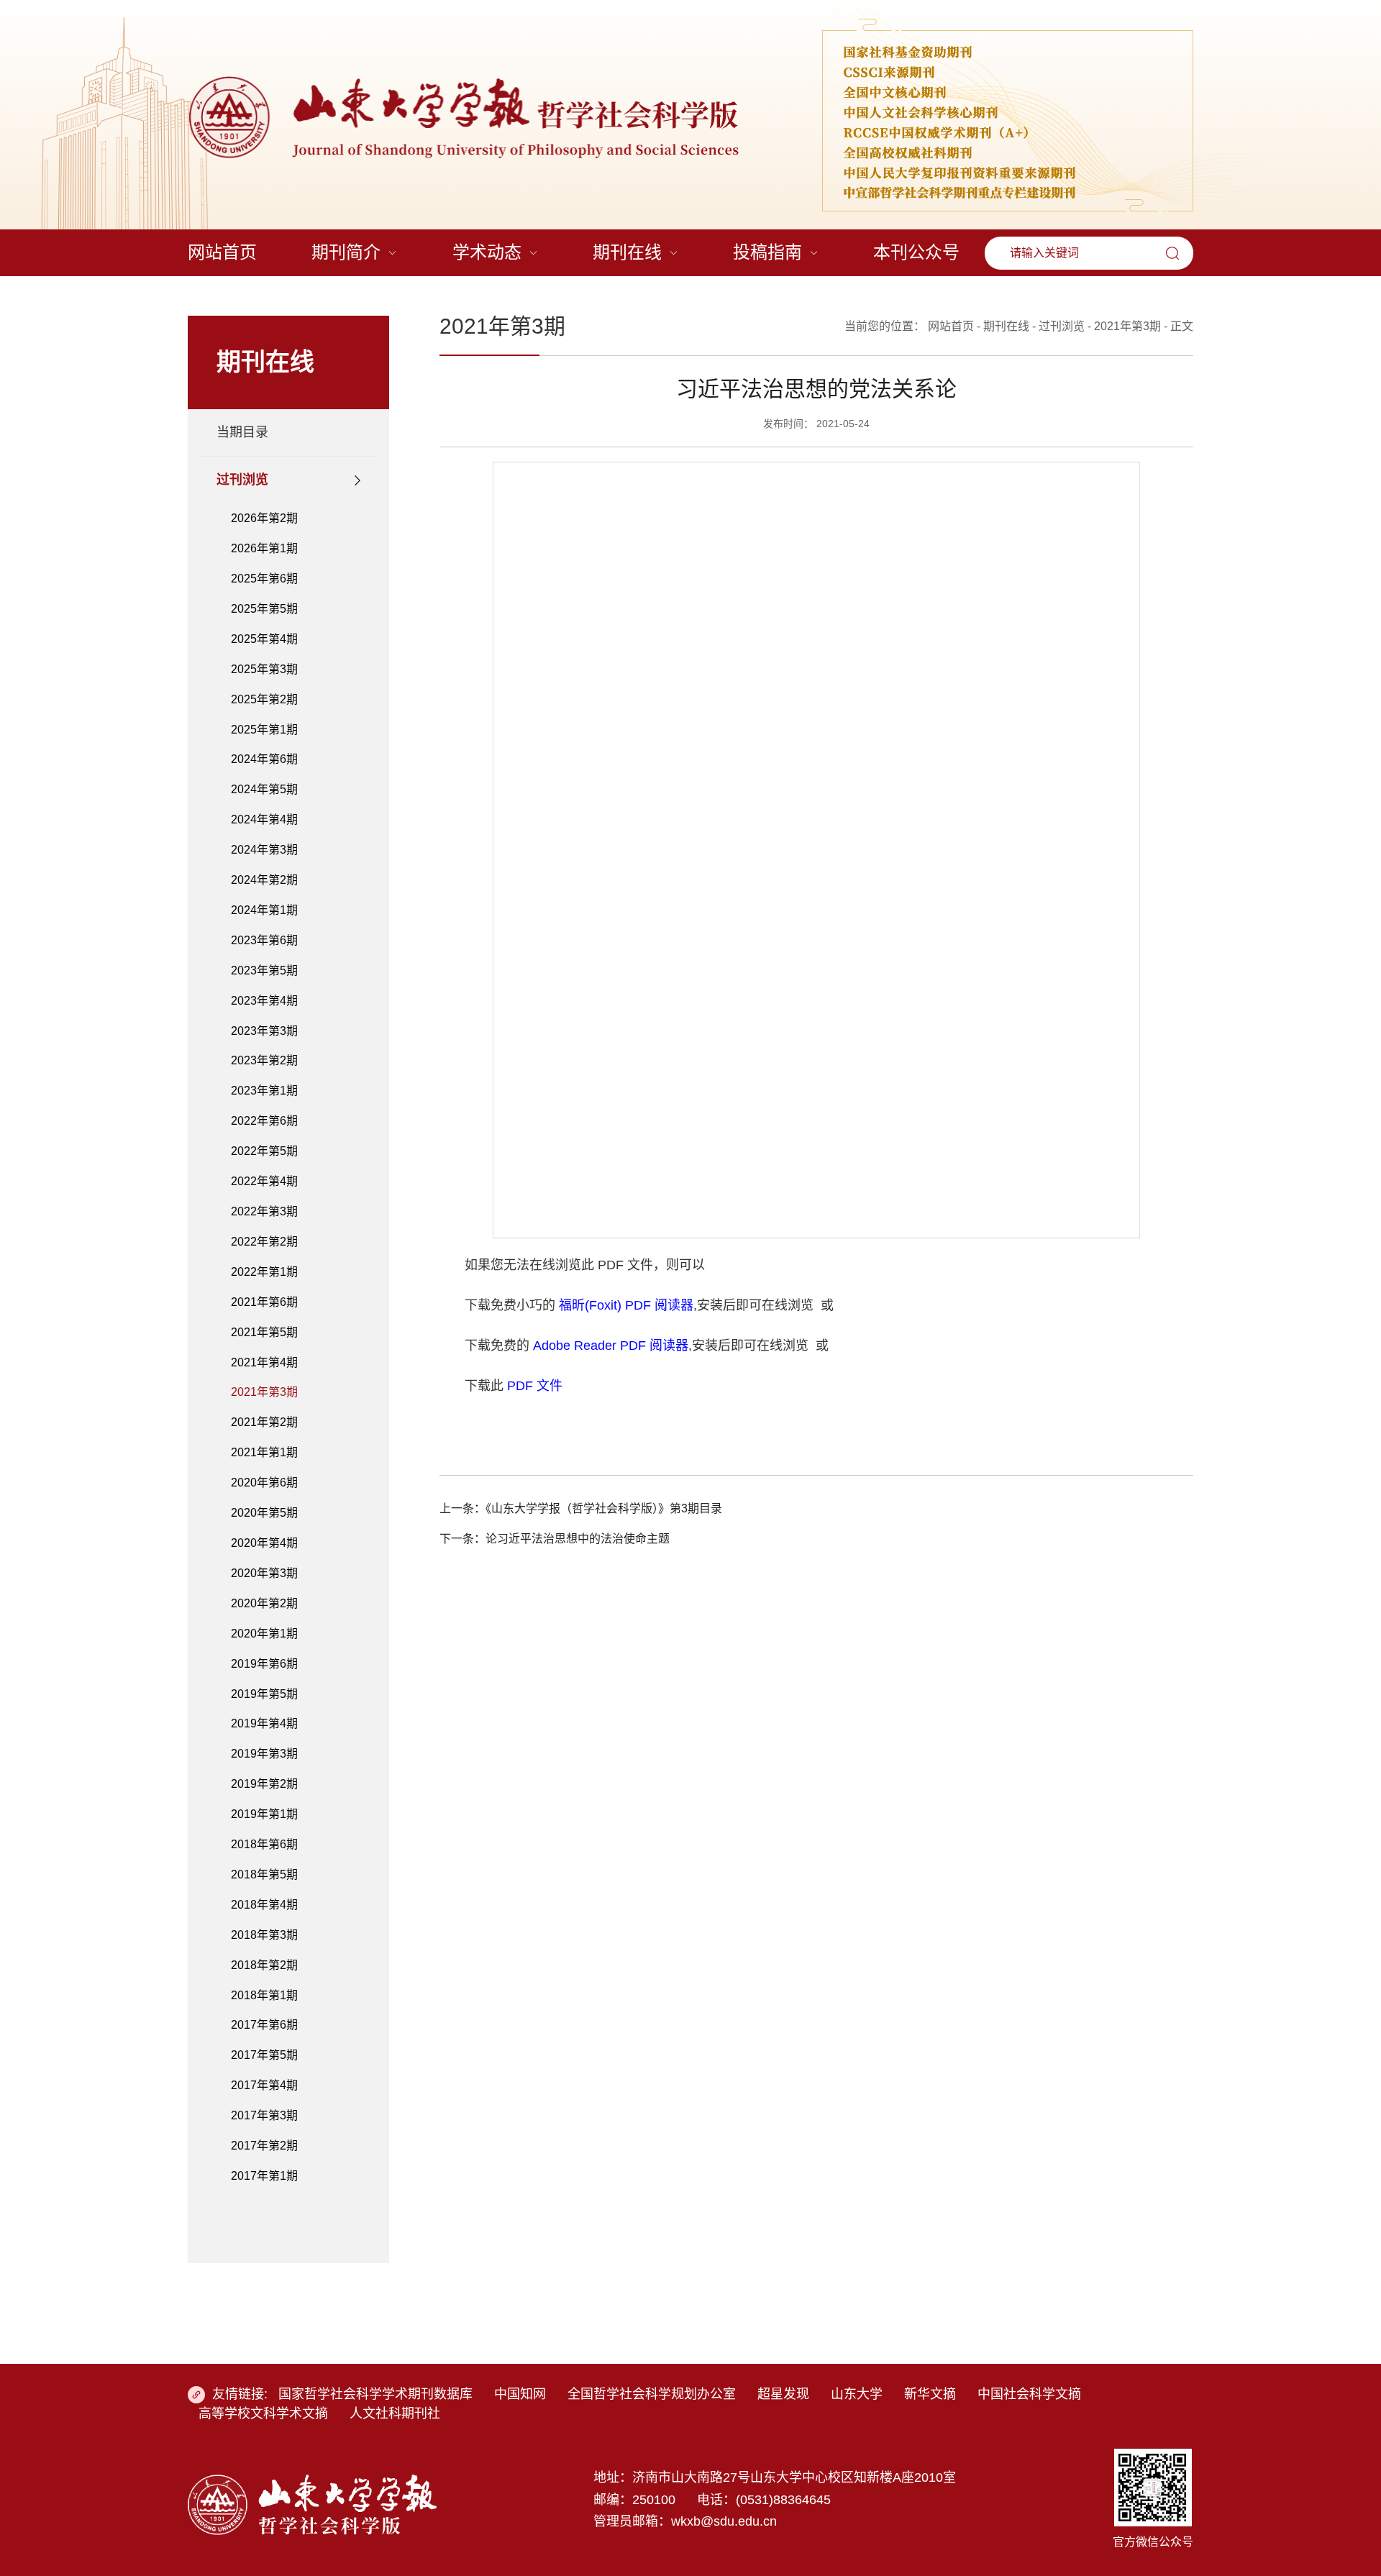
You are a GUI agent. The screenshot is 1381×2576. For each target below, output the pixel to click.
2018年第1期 (264, 1995)
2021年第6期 (264, 1302)
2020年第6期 (264, 1483)
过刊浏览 (242, 480)
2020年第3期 (264, 1573)
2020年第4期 (264, 1543)
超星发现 (783, 2394)
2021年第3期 (264, 1392)
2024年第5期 (264, 789)
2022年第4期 (264, 1181)
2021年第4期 (264, 1362)
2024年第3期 (264, 850)
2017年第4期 (264, 2085)
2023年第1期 (264, 1091)
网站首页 (951, 326)
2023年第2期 (264, 1060)
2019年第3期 (264, 1754)
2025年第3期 (264, 669)
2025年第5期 (264, 609)
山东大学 (857, 2394)
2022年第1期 (264, 1272)
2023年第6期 (264, 940)
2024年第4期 (264, 819)
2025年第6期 (264, 579)
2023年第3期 (264, 1031)
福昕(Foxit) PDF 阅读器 (626, 1305)
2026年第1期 (264, 548)
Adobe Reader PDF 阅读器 (611, 1346)
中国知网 (520, 2394)
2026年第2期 (264, 518)
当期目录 (242, 432)
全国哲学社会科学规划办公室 (652, 2394)
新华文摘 (930, 2394)
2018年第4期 (264, 1905)
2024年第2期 (264, 880)
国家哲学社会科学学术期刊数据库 (375, 2394)
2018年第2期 (264, 1965)
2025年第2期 (264, 699)
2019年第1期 (264, 1814)
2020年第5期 (264, 1513)
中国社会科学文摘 (1029, 2394)
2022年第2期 (264, 1242)
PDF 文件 (535, 1386)
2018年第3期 (264, 1935)
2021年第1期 (264, 1452)
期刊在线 (1006, 326)
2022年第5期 (264, 1151)
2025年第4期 (264, 639)
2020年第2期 (264, 1603)
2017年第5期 (264, 2055)
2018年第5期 (264, 1874)
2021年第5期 (264, 1332)
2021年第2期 (264, 1422)
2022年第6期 (264, 1121)
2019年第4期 (264, 1723)
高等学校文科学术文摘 (263, 2413)
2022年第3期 (264, 1211)
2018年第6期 (264, 1844)
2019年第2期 (264, 1784)
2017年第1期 (264, 2176)
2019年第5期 (264, 1694)
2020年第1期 (264, 1634)
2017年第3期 (264, 2115)
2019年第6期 (264, 1664)
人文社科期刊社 (395, 2413)
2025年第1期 (264, 730)
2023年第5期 (264, 970)
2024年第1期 (264, 910)
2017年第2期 (264, 2146)
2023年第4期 (264, 1001)
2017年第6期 (264, 2025)
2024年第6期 (264, 759)
